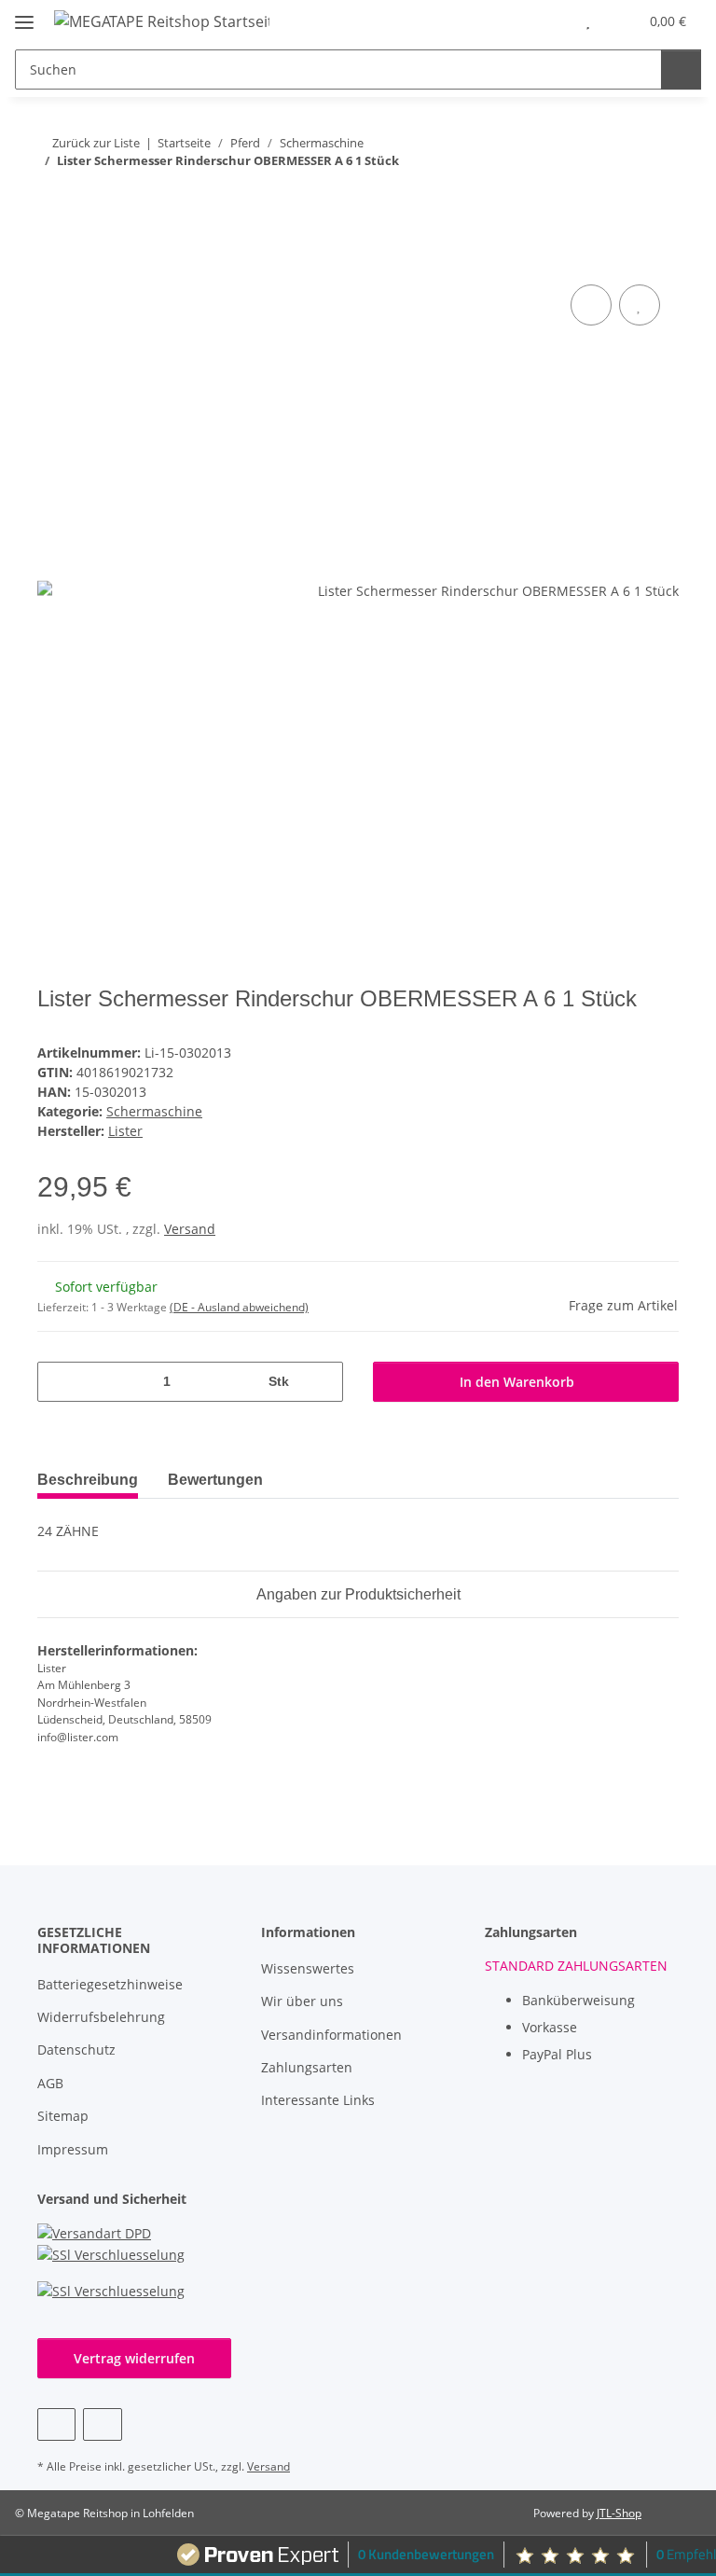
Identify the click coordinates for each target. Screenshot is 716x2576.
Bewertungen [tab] (215, 1480)
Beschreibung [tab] (88, 1480)
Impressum (73, 2149)
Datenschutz (76, 2050)
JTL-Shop (619, 2513)
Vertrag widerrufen (134, 2358)
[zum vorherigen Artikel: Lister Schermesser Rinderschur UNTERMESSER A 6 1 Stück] (619, 198)
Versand (190, 1229)
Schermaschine (154, 1111)
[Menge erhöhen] (322, 1382)
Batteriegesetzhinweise (110, 1984)
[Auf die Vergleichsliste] (591, 305)
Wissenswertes (308, 1968)
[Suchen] (681, 69)
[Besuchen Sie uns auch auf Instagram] (102, 2424)
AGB (50, 2083)
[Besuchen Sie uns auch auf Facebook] (56, 2424)
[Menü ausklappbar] (24, 14)
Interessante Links (318, 2100)
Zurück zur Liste (96, 143)
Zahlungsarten (307, 2067)
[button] (550, 21)
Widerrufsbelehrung (101, 2017)
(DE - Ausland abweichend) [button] (239, 1307)
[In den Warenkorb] (52, 259)
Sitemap (63, 2116)
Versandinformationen (331, 2035)
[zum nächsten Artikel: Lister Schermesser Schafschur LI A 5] (659, 198)
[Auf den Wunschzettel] (640, 305)
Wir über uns (302, 2001)
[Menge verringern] (58, 1382)
